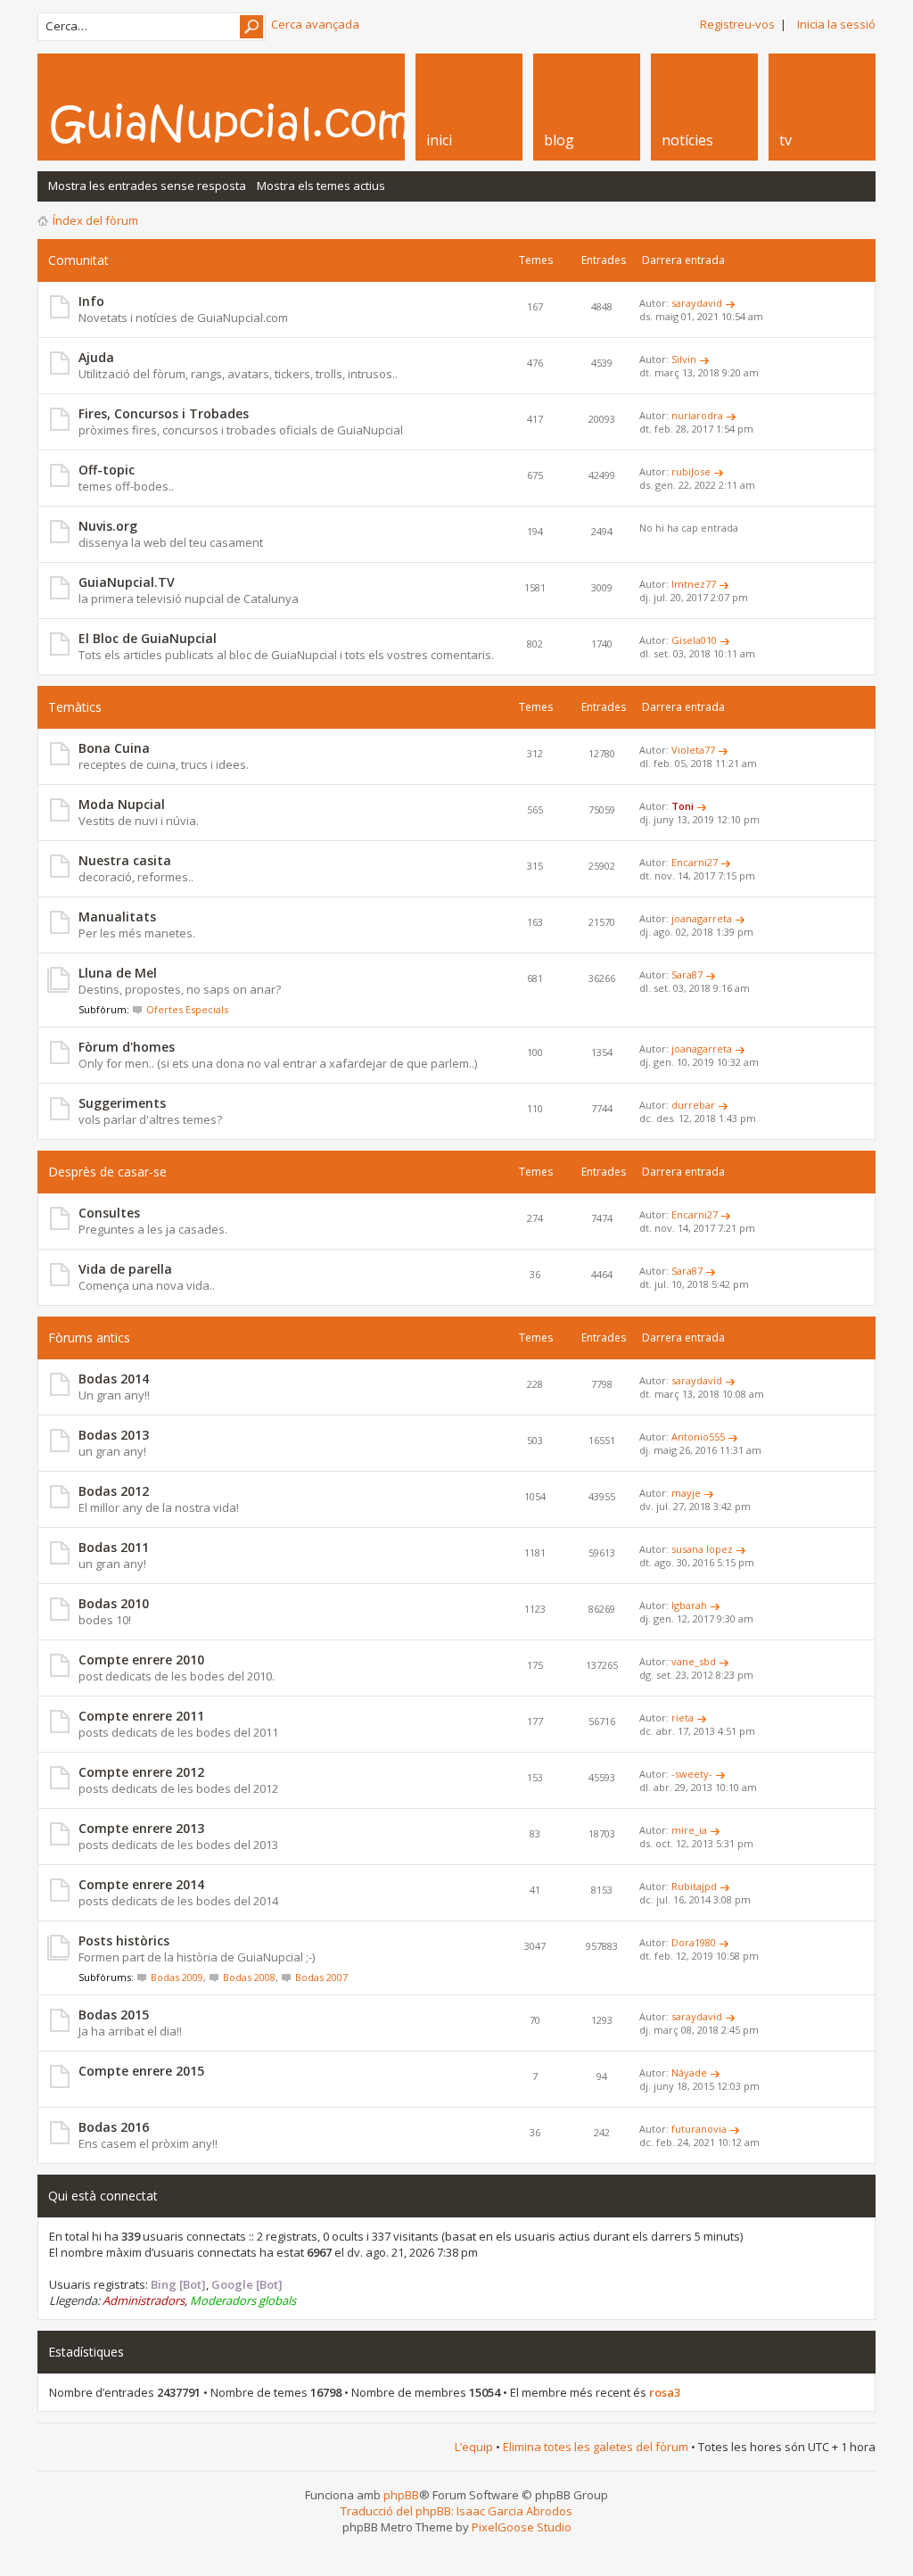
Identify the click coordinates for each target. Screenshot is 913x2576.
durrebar (693, 1105)
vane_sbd (694, 1661)
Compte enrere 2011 (141, 1716)
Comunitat (78, 260)
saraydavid (697, 303)
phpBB (401, 2495)
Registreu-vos (737, 24)
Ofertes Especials (187, 1009)
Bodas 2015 (114, 2015)
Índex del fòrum (95, 220)
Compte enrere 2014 (141, 1884)
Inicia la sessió (836, 24)
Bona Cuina (114, 748)
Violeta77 (693, 750)
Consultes (109, 1213)
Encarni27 (695, 862)
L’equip (474, 2447)
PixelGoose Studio (522, 2527)
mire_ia (689, 1830)
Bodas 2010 (114, 1603)
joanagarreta (702, 918)
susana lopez (702, 1549)
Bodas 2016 (114, 2127)
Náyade (689, 2072)
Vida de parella (125, 1269)
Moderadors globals (243, 2300)
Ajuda (96, 357)
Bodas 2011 (114, 1547)
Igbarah (689, 1605)
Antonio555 (698, 1437)
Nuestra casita (125, 860)
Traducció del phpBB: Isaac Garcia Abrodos (456, 2511)
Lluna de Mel (118, 973)
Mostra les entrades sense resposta (147, 186)
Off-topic (107, 470)
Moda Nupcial (122, 804)
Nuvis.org (108, 526)
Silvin (684, 359)
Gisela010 (694, 640)
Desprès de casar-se (107, 1172)
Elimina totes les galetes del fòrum (596, 2447)
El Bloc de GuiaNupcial (148, 638)
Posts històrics (124, 1940)
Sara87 (687, 974)
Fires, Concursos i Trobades (164, 413)
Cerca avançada (315, 24)
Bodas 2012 (114, 1491)
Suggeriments (122, 1103)
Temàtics (75, 707)
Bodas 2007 (321, 1977)
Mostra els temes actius (321, 186)
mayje (686, 1493)
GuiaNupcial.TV (127, 582)
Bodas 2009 (177, 1977)
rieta (683, 1717)
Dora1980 (694, 1942)
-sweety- (692, 1774)
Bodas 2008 (249, 1977)
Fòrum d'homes (127, 1047)
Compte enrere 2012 (141, 1772)
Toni (683, 806)
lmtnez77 (694, 584)
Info (91, 301)
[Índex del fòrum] (249, 123)
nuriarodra (697, 415)
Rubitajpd (694, 1886)
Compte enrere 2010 (141, 1660)
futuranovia (699, 2129)
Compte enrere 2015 (141, 2071)
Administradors (144, 2300)
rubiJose (691, 471)
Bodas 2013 (114, 1435)
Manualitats (117, 916)
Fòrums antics (89, 1338)
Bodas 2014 (114, 1379)
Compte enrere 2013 (141, 1828)
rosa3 (665, 2392)
